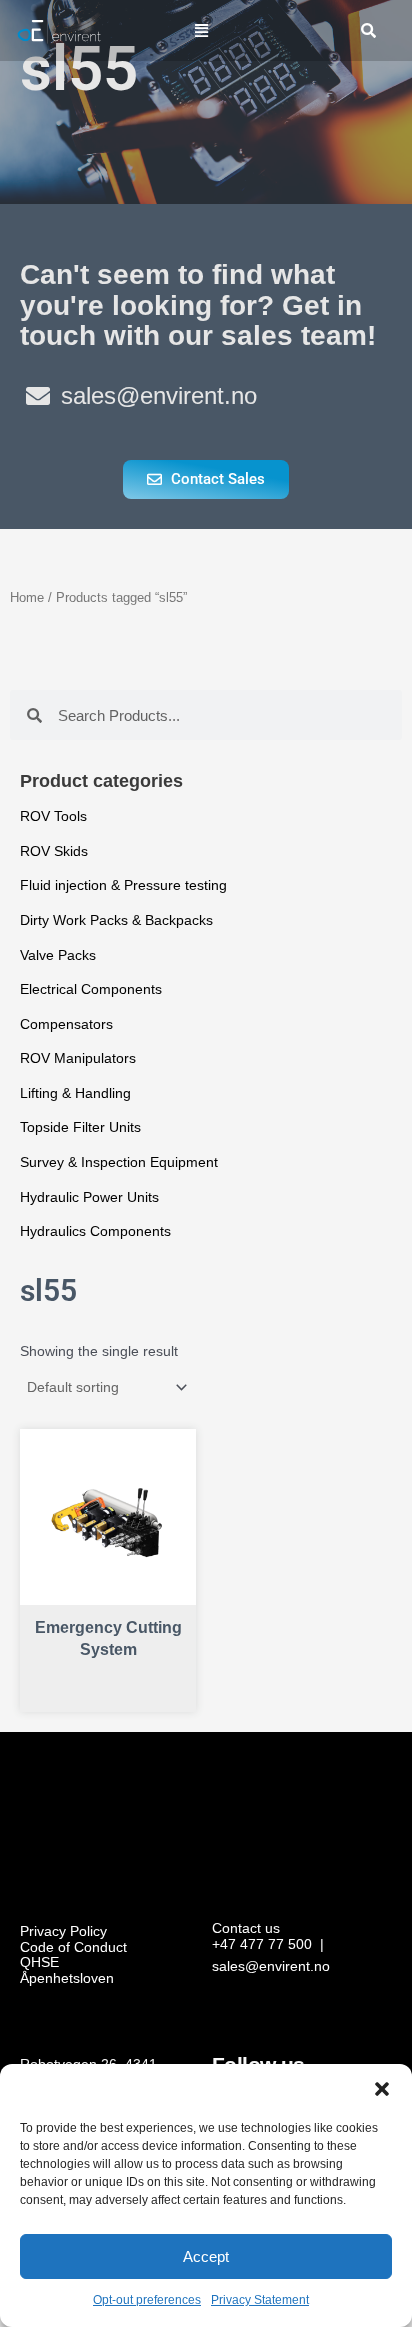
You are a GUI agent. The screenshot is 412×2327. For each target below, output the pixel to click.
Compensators (66, 1024)
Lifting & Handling (75, 1093)
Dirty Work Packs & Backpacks (116, 920)
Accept (206, 2256)
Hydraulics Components (95, 1231)
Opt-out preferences (147, 2300)
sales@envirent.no (271, 1966)
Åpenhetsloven (67, 1978)
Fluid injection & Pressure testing (123, 885)
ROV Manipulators (78, 1058)
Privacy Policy (63, 1931)
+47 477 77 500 (262, 1944)
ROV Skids (54, 851)
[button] (382, 2089)
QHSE (39, 1962)
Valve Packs (58, 955)
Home (27, 598)
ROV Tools (53, 816)
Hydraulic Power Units (89, 1197)
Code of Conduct (73, 1947)
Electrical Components (91, 989)
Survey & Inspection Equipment (119, 1162)
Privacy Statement (260, 2300)
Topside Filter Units (80, 1127)
